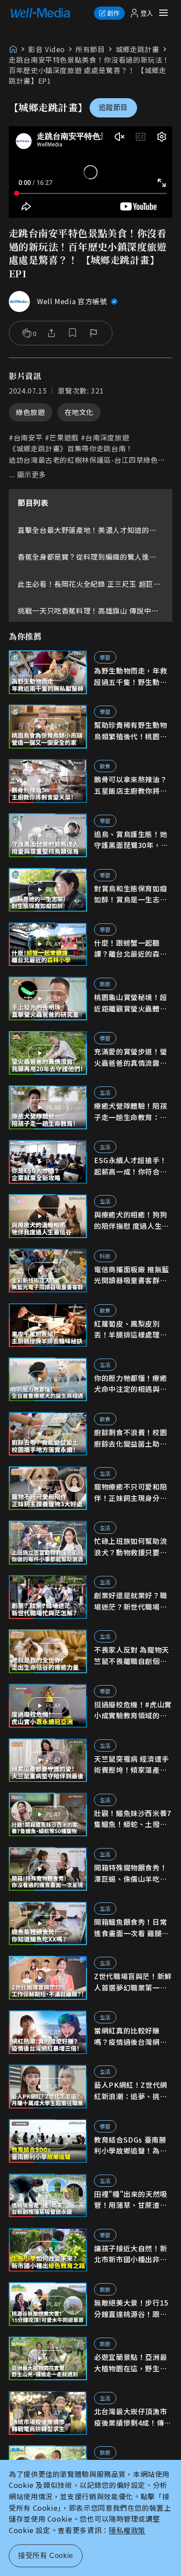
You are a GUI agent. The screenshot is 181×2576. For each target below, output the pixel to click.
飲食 (105, 766)
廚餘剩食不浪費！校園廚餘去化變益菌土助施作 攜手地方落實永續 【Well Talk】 (130, 1438)
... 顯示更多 (27, 475)
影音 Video (47, 49)
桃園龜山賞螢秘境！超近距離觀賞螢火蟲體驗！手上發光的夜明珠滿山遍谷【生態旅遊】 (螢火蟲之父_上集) (130, 1003)
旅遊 (105, 984)
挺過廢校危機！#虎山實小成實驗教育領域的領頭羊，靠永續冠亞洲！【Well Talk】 (133, 1710)
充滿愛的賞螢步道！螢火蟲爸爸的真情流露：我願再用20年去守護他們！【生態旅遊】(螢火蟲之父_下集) (132, 1057)
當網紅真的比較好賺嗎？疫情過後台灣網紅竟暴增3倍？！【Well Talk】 (130, 2036)
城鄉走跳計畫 (138, 49)
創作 (113, 13)
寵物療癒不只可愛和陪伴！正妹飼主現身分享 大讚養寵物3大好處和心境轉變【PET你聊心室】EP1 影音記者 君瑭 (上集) (133, 1492)
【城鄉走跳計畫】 (48, 107)
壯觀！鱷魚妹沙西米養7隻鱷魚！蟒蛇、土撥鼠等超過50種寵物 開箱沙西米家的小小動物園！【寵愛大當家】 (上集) (133, 1819)
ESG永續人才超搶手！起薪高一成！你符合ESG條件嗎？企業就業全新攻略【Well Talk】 (132, 1166)
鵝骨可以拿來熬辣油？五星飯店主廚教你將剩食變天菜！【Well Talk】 (130, 785)
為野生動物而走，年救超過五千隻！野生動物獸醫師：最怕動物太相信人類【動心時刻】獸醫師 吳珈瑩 (130, 676)
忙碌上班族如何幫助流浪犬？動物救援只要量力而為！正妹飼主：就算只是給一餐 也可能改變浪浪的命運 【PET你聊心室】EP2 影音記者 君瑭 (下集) (132, 1547)
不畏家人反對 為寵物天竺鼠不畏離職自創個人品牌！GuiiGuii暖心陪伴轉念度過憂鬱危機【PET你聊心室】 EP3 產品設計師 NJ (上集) (133, 1655)
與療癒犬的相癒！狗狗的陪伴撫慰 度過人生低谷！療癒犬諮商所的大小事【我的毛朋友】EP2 (132, 1220)
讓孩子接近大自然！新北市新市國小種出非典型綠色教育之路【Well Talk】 (131, 2254)
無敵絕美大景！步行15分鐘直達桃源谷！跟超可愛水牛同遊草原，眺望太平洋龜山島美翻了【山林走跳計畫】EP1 (131, 2308)
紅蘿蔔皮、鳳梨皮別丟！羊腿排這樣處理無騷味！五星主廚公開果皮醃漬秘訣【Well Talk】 (130, 1329)
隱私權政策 (127, 2530)
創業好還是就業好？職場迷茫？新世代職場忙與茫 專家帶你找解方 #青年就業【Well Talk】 (132, 1601)
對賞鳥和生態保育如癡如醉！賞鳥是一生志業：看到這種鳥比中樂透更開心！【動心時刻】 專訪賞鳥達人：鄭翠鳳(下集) (132, 894)
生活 (105, 1092)
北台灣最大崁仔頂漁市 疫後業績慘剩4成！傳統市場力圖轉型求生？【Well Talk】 (133, 2417)
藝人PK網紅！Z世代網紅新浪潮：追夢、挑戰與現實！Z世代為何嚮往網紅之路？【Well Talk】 (133, 2091)
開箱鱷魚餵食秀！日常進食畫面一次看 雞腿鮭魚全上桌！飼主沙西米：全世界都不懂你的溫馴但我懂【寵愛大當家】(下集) (132, 1928)
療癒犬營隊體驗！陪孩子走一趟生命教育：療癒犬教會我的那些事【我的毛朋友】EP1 (130, 1112)
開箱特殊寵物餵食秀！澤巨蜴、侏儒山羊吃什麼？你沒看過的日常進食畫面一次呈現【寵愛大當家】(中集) (130, 1873)
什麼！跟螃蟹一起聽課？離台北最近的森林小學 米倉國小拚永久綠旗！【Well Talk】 (132, 949)
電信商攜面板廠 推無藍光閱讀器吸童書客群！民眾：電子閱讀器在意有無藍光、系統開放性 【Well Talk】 (132, 1275)
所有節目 (90, 49)
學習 (105, 657)
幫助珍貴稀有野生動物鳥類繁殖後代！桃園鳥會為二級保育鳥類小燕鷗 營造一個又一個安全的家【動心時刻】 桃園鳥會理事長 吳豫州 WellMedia (132, 731)
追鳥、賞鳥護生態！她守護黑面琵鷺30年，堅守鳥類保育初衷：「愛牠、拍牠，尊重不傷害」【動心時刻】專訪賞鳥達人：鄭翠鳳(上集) (132, 840)
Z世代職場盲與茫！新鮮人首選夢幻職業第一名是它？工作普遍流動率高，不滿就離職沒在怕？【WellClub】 (133, 1982)
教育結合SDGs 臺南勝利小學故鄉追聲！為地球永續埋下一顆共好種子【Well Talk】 (130, 2145)
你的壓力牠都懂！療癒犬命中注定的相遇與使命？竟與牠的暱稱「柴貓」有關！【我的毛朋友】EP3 (130, 1384)
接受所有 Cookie (46, 2556)
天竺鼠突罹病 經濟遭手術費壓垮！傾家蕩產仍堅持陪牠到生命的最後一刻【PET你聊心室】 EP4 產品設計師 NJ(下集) (132, 1765)
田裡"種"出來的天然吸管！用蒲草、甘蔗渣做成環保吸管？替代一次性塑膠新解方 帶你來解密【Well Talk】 (132, 2200)
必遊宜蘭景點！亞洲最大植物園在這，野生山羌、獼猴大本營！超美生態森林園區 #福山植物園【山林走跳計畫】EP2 (130, 2363)
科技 (105, 1256)
